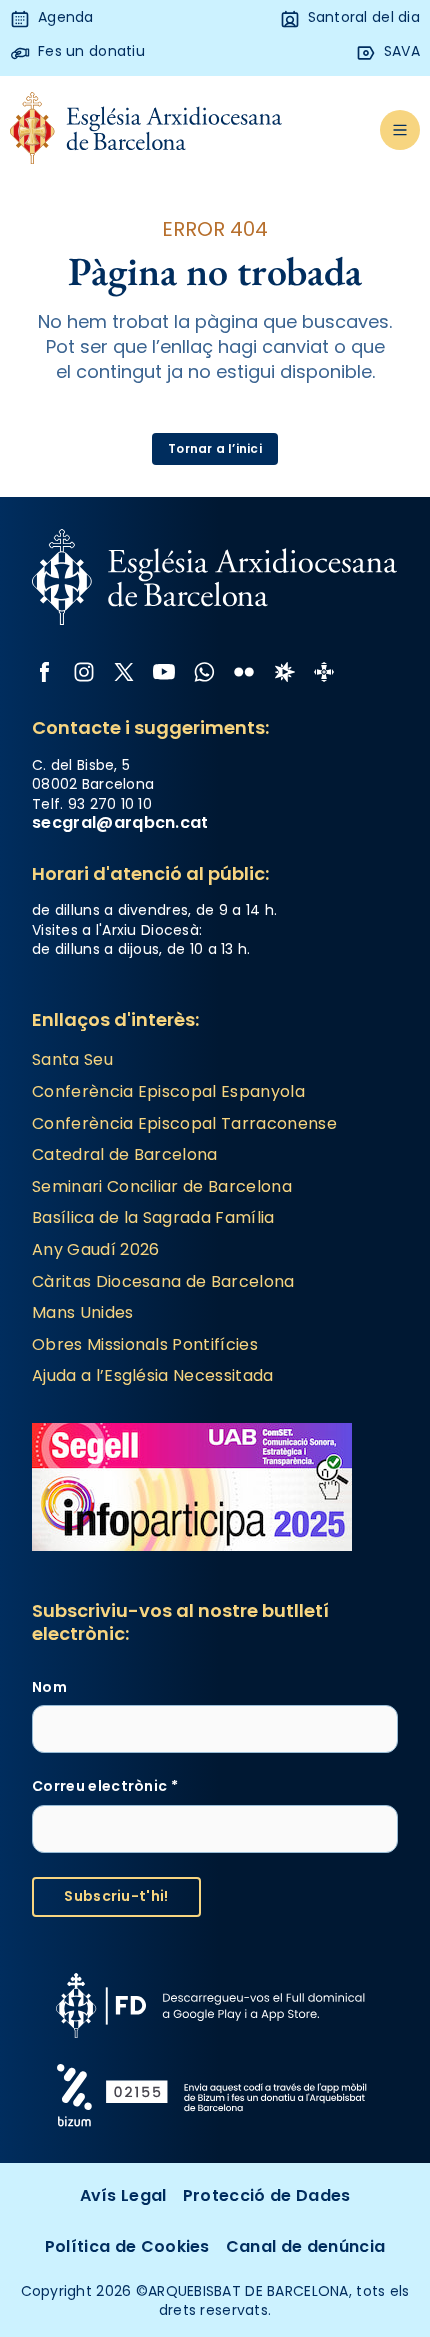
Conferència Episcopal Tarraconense (184, 1123)
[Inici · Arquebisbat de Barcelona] (146, 129)
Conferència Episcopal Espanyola (168, 1091)
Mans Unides (83, 1312)
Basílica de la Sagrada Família (153, 1217)
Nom (49, 1687)
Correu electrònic (105, 1786)
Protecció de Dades (267, 2195)
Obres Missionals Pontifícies (145, 1344)
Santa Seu (72, 1059)
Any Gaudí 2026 (95, 1249)
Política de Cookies (127, 2246)
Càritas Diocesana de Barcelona (163, 1281)
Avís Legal (123, 2195)
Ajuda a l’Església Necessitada (153, 1375)
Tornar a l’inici (215, 448)
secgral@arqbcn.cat (120, 822)
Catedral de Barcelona (125, 1154)
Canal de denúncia (305, 2246)
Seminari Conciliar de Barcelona (162, 1186)
